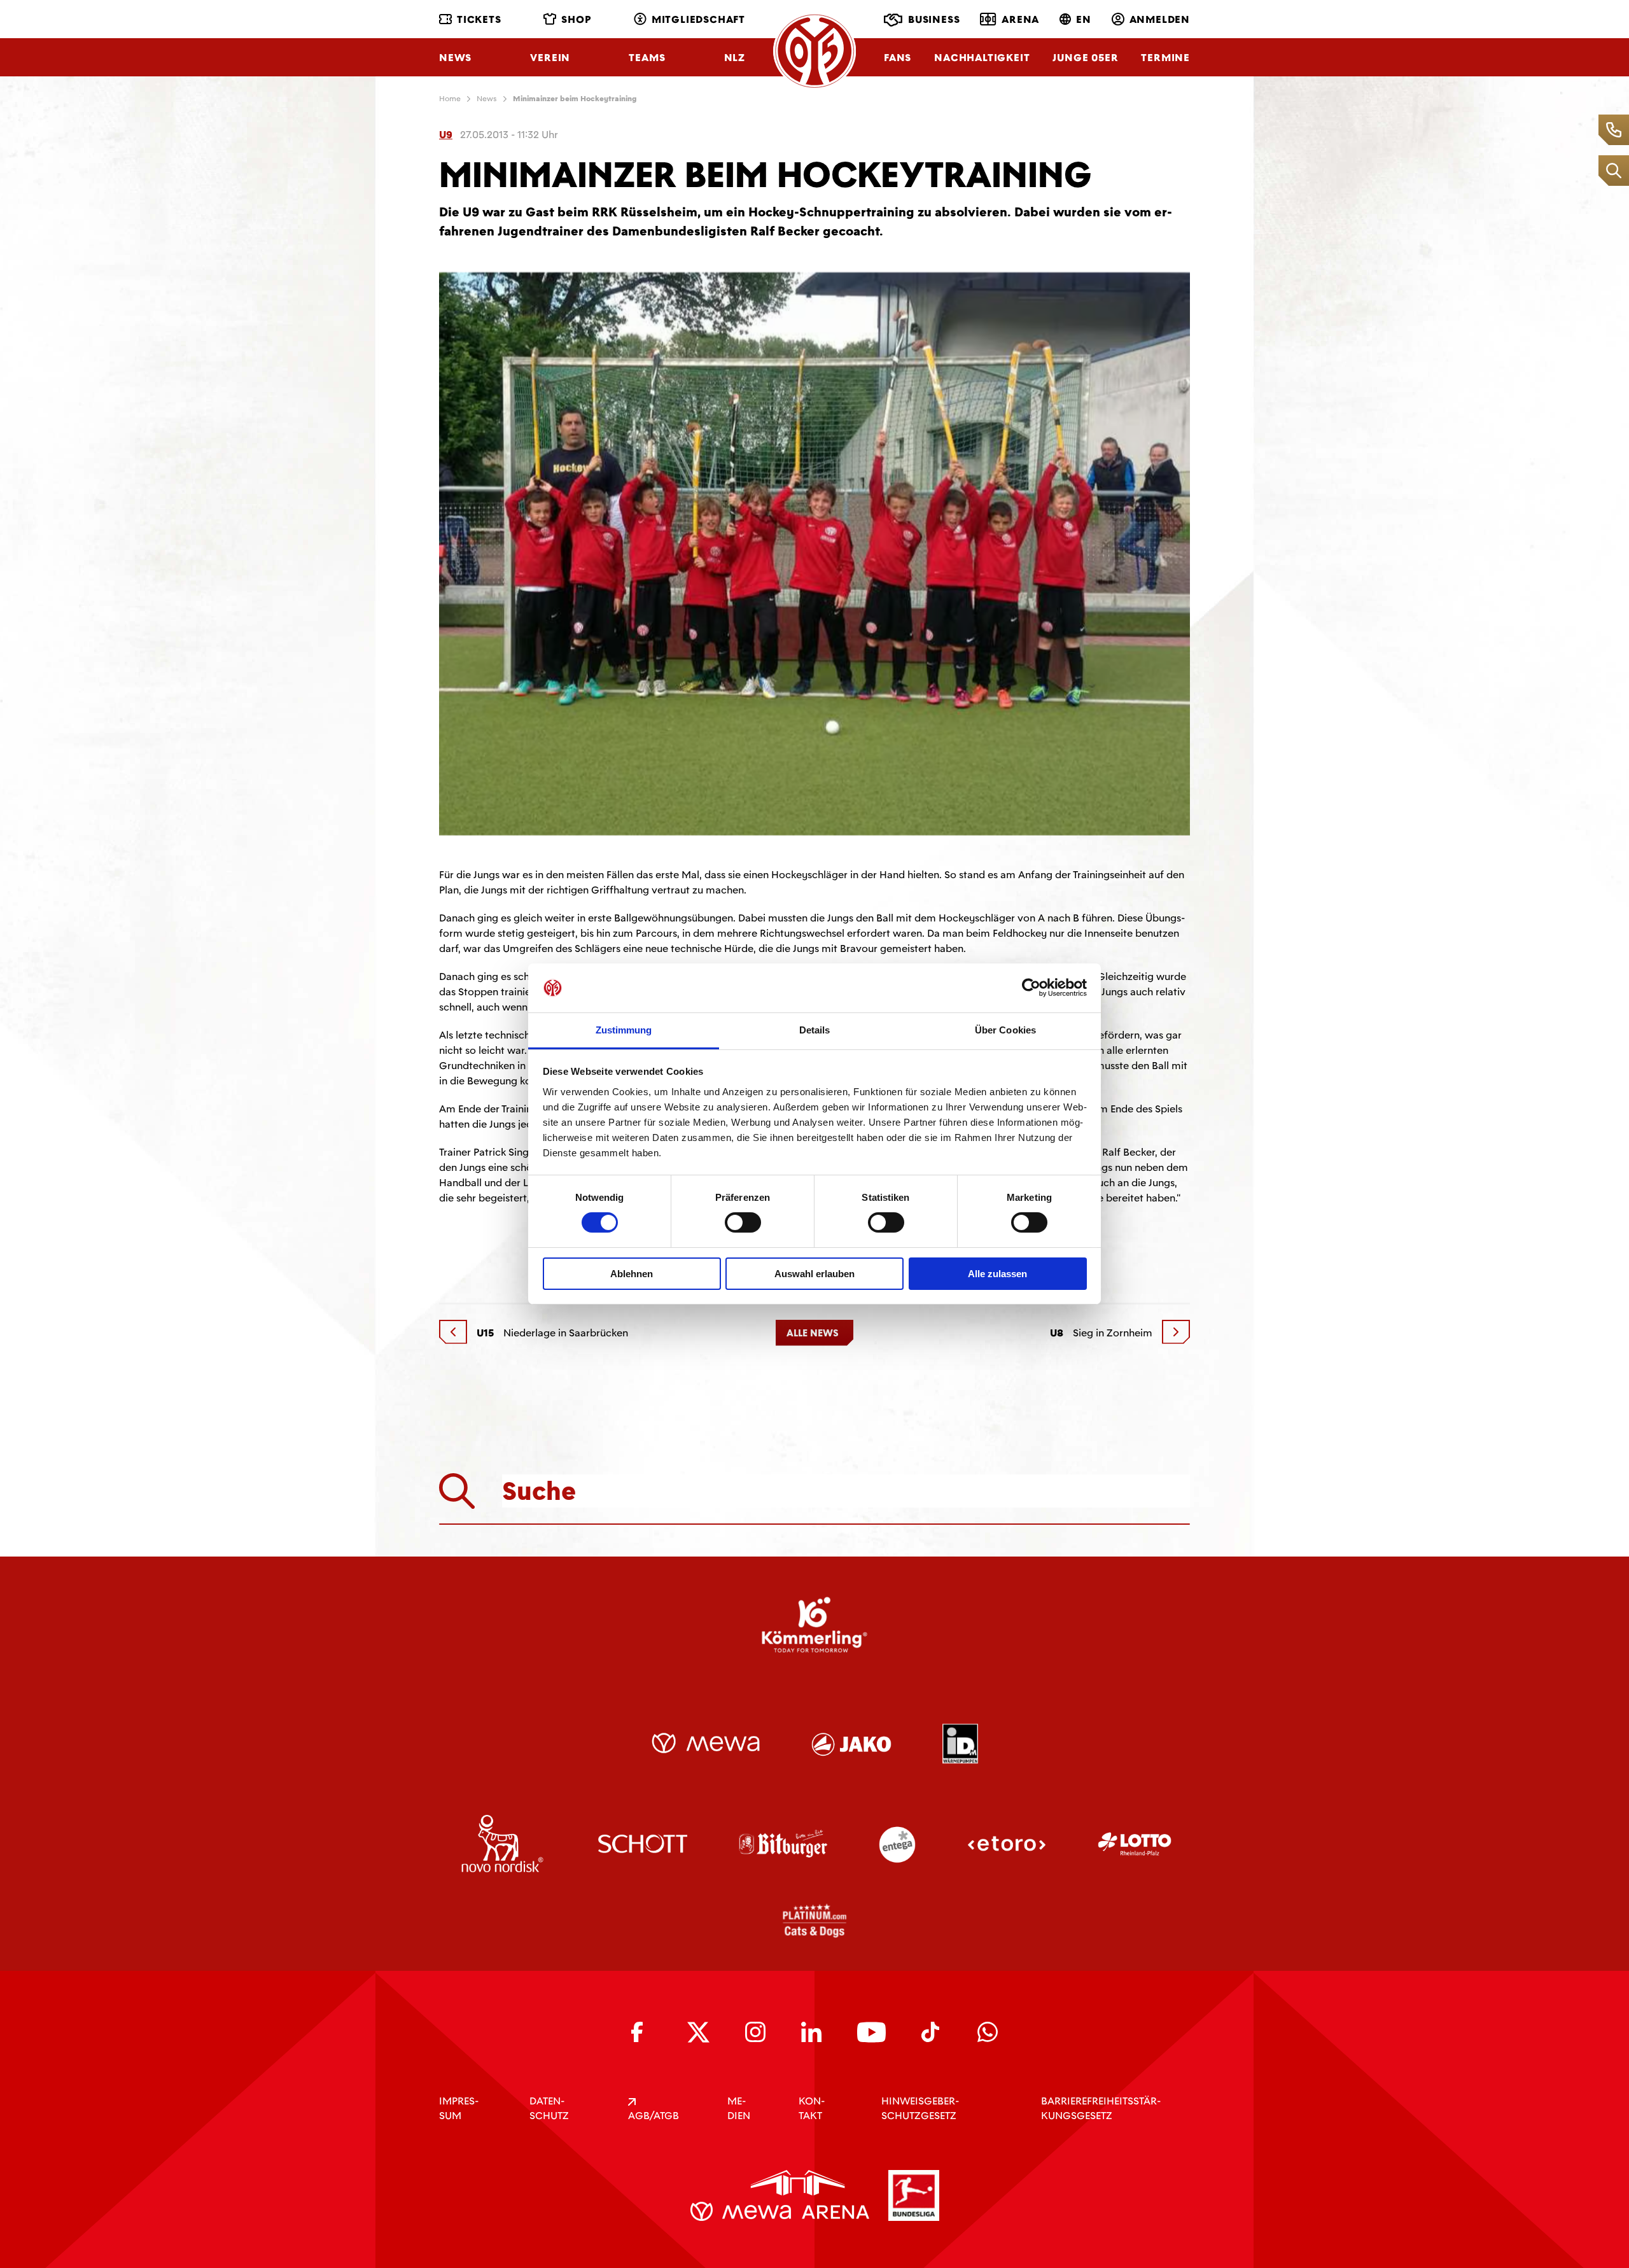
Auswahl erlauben (814, 1274)
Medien (739, 2108)
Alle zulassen (997, 1274)
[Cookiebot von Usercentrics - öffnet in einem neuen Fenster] (1031, 988)
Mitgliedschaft (698, 19)
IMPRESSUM (459, 2108)
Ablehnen (632, 1274)
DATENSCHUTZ (549, 2108)
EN (1084, 19)
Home (450, 99)
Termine (1165, 58)
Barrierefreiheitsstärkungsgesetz (1101, 2108)
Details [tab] (815, 1030)
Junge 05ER (1085, 58)
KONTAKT (812, 2108)
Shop (576, 19)
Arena (1020, 19)
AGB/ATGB (654, 2116)
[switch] (743, 1222)
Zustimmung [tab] (624, 1030)
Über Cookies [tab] (1005, 1030)
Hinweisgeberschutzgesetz (920, 2108)
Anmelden (1160, 19)
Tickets (479, 19)
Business (934, 19)
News (455, 58)
